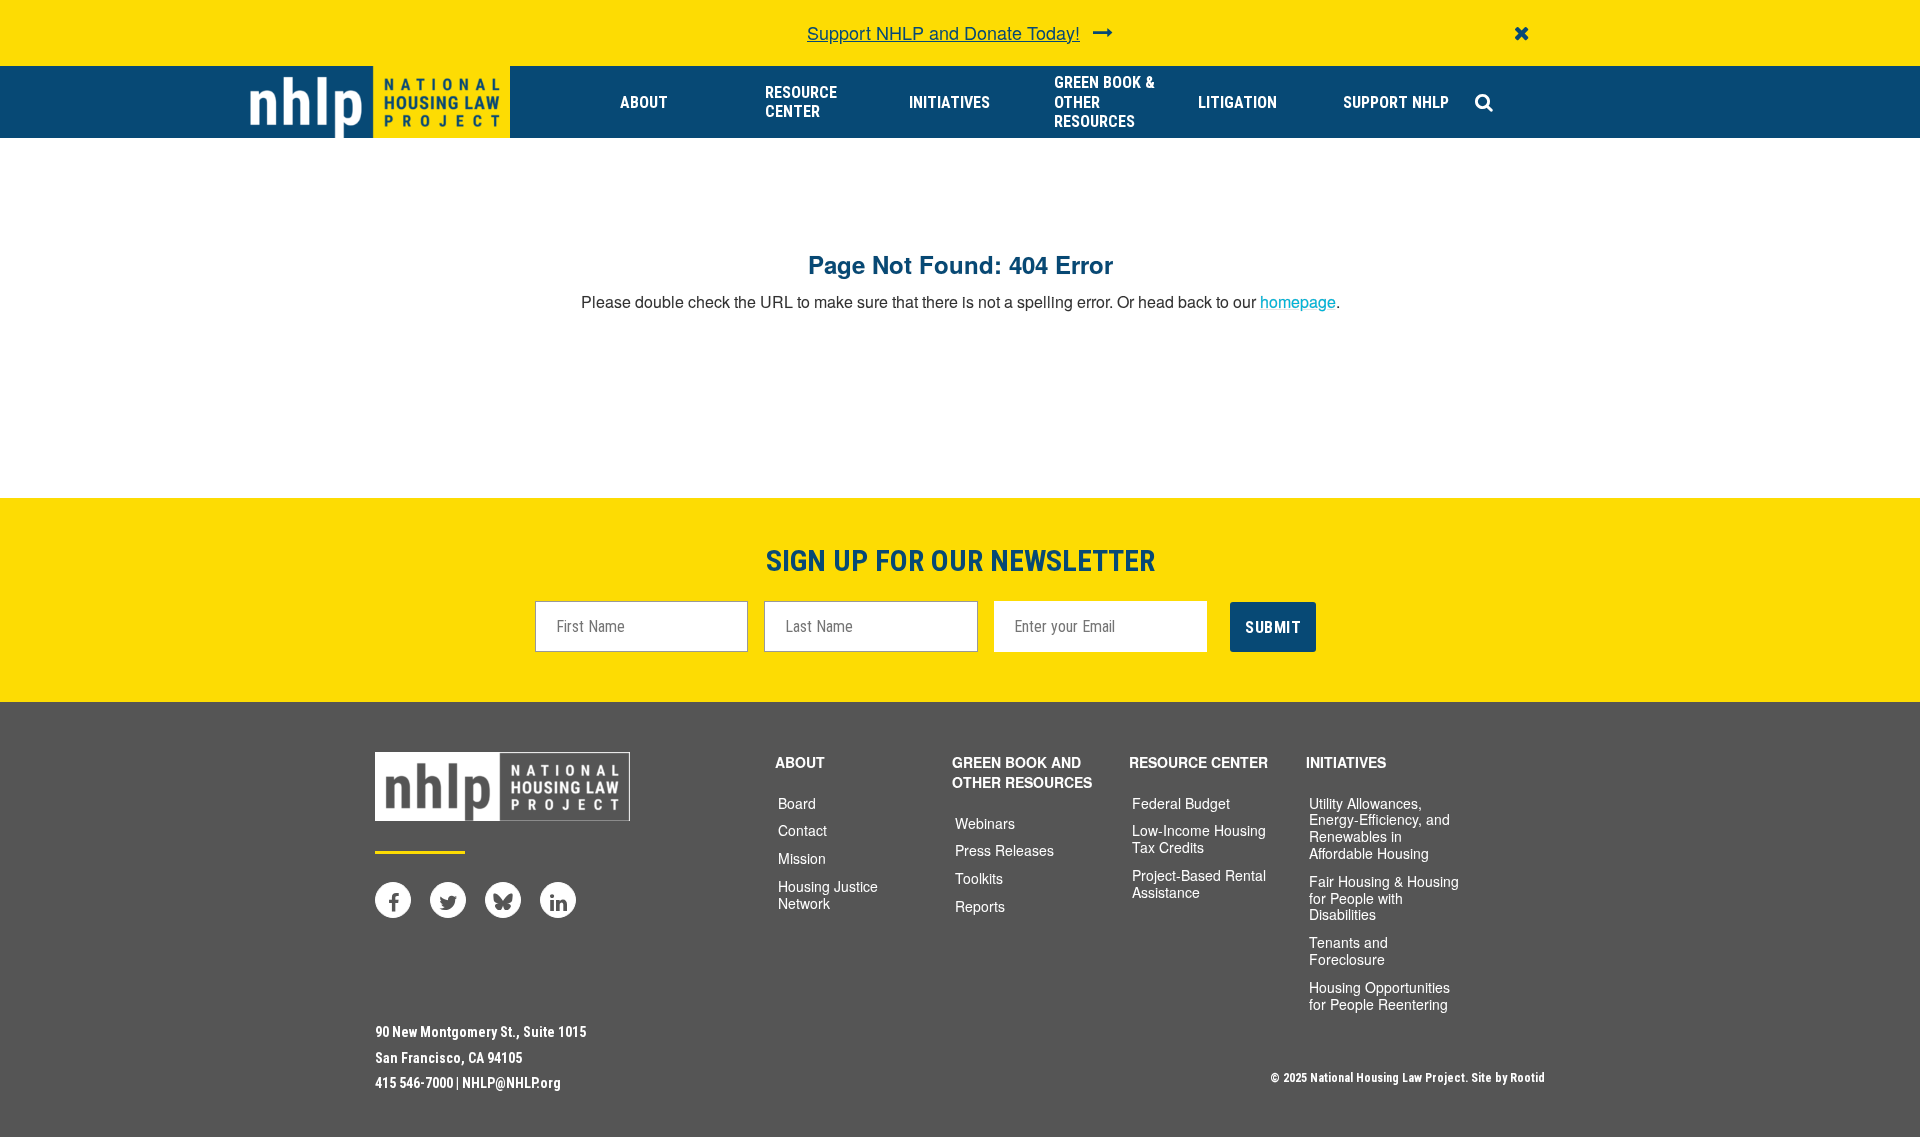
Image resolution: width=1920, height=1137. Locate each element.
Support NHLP (1396, 102)
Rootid (1527, 1078)
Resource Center (801, 102)
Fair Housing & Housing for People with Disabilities (1384, 898)
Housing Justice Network (828, 894)
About (644, 102)
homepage (1298, 301)
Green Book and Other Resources (1022, 772)
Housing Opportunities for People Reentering (1379, 995)
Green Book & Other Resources (1104, 101)
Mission (802, 858)
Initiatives (949, 102)
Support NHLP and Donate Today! (943, 32)
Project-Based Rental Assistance (1199, 883)
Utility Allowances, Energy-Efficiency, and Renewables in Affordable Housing (1379, 828)
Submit (1273, 627)
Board (797, 803)
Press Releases (1004, 850)
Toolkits (979, 878)
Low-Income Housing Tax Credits (1199, 838)
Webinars (985, 823)
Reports (980, 906)
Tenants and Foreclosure (1348, 950)
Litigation (1237, 102)
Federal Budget (1181, 803)
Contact (802, 830)
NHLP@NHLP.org (511, 1083)
